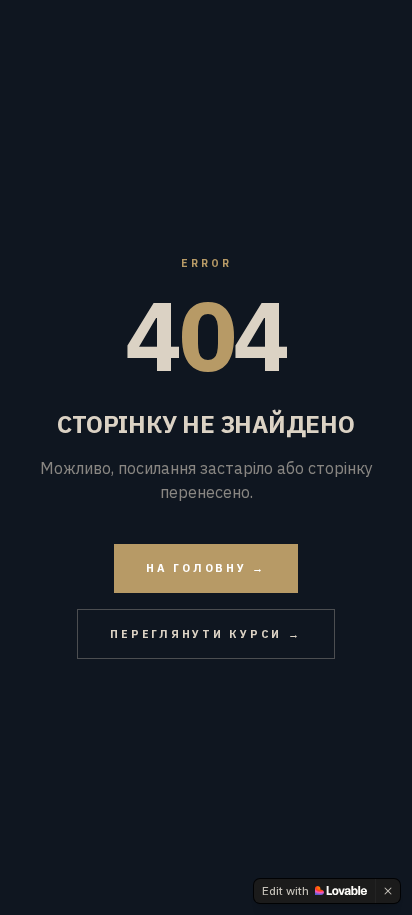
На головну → (206, 568)
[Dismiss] (388, 891)
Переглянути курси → (205, 634)
